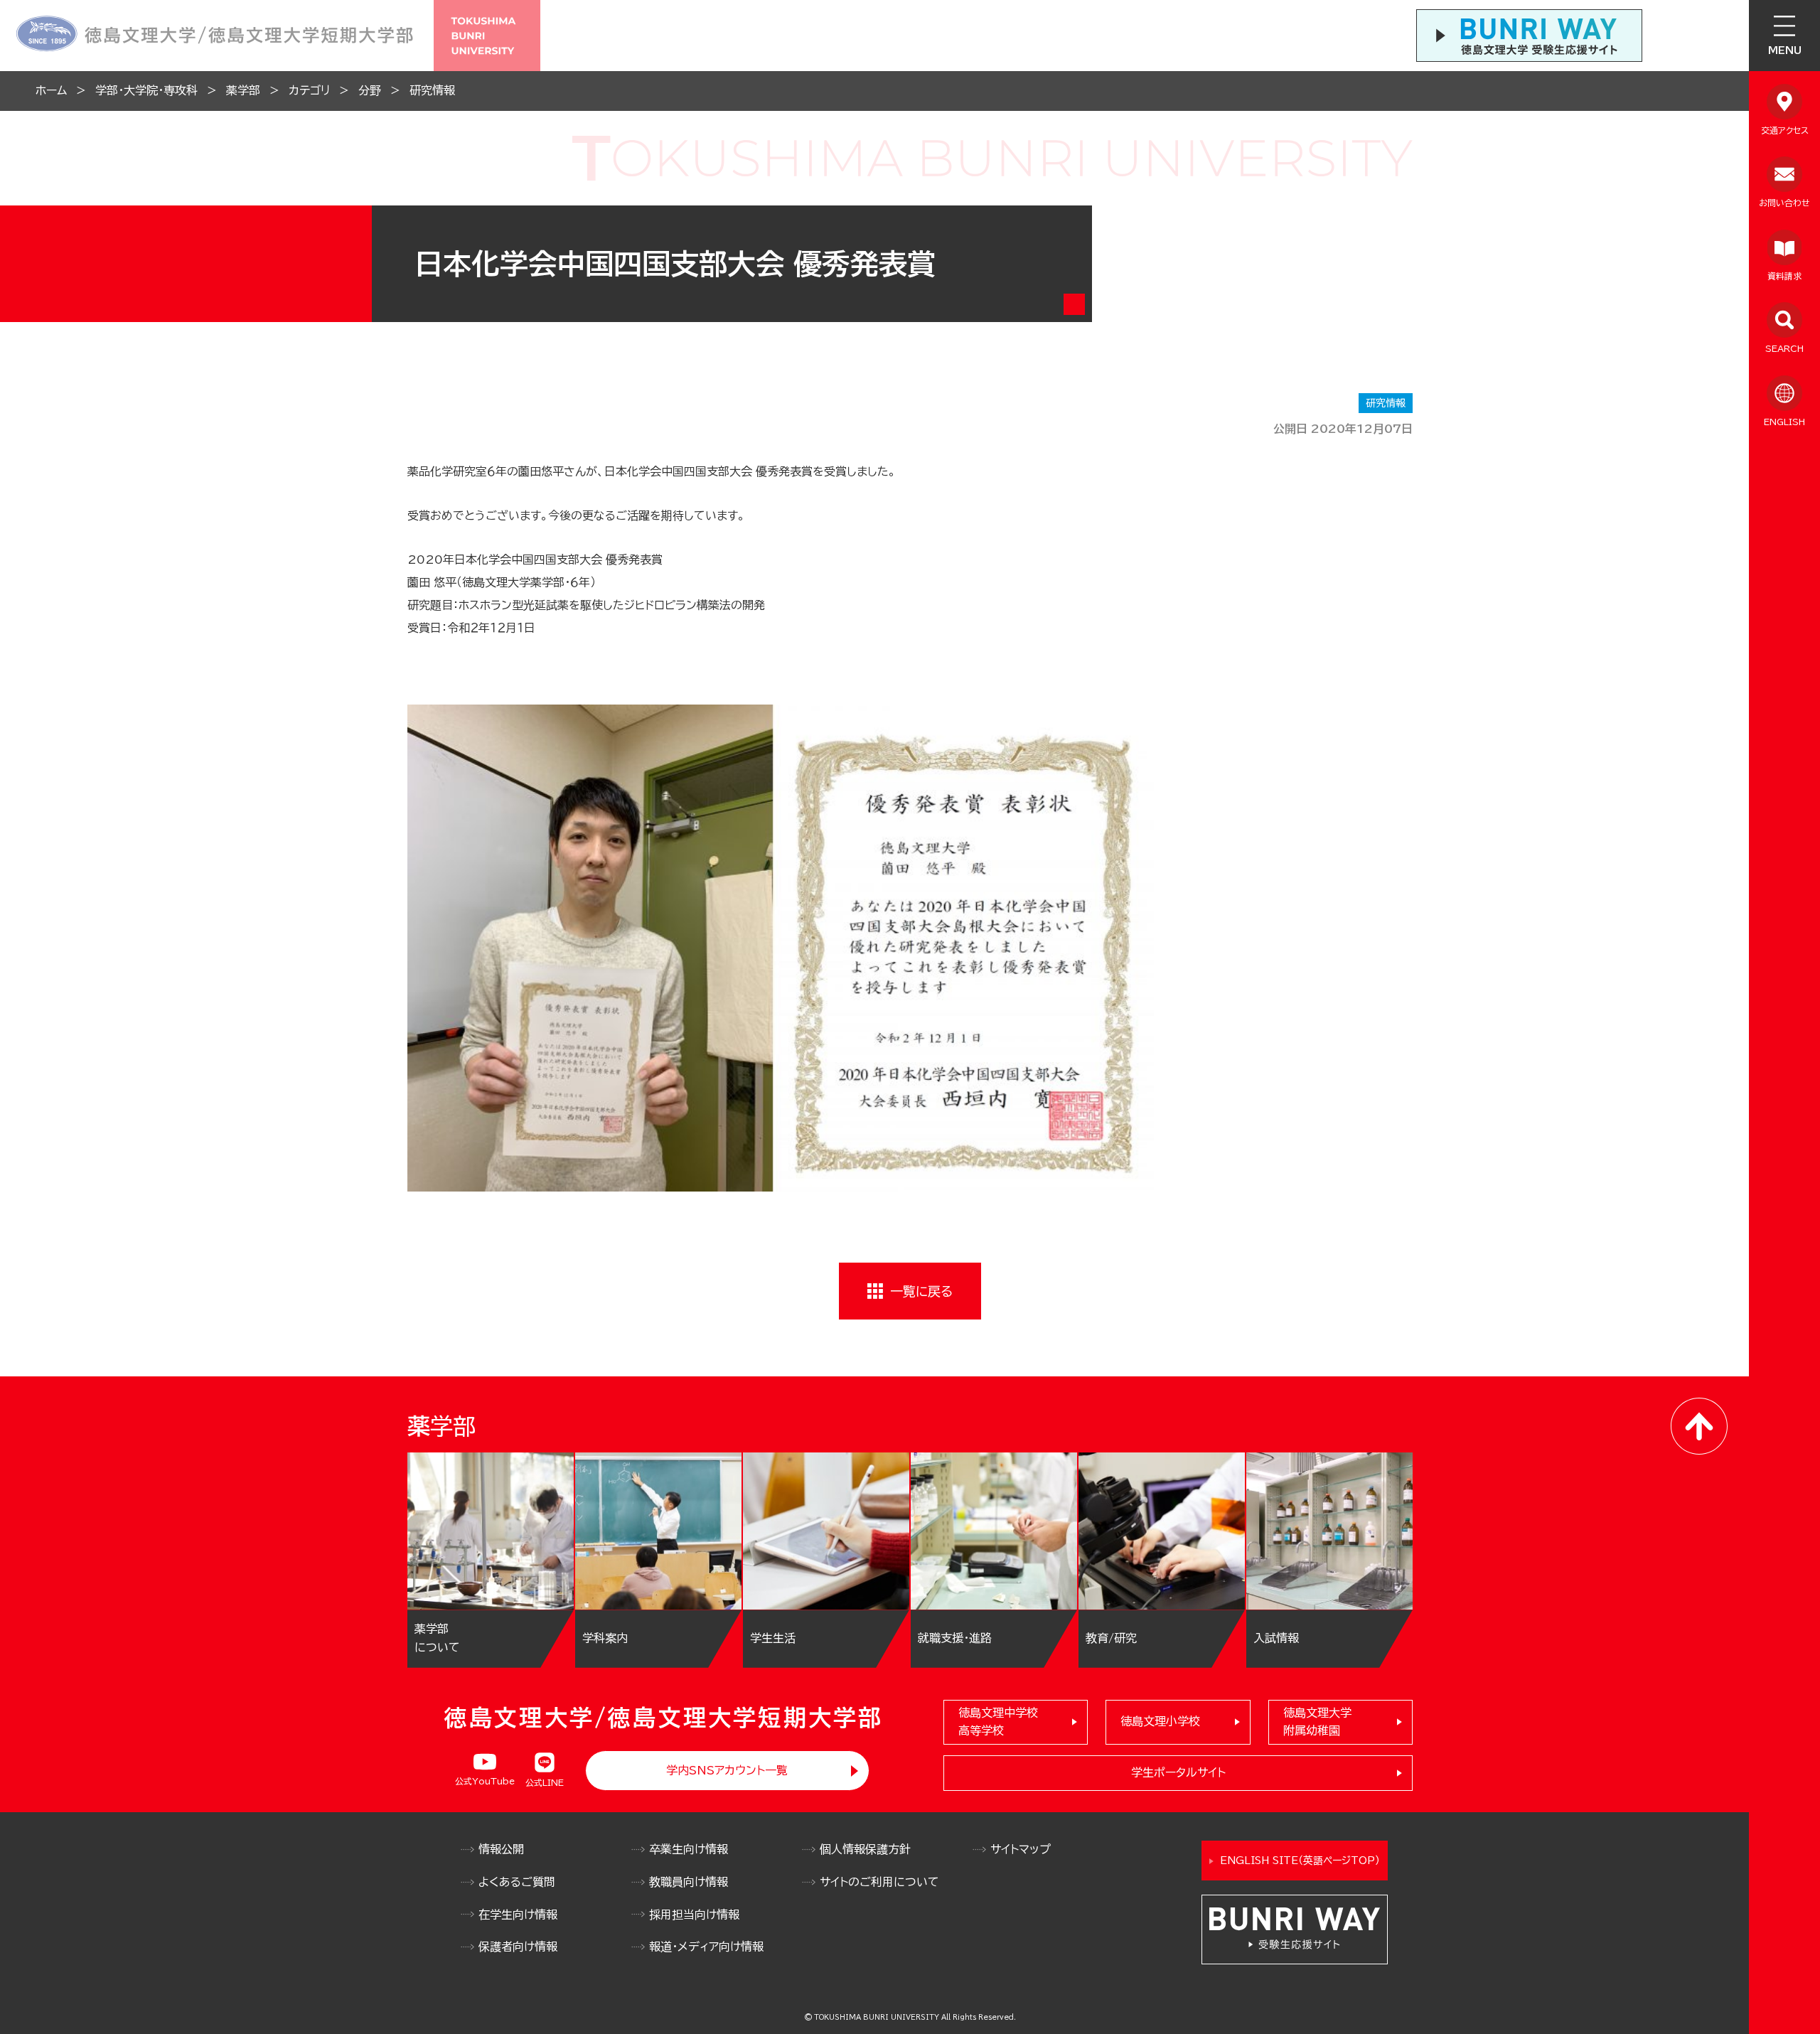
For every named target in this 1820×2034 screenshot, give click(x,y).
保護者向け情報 (518, 1947)
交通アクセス (1785, 130)
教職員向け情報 (689, 1882)
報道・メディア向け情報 (706, 1947)
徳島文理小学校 (1160, 1721)
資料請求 (1784, 276)
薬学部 (243, 90)
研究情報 (432, 90)
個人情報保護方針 (865, 1849)
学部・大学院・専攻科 (146, 90)
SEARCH (1784, 348)
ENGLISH (1784, 422)
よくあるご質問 (517, 1882)
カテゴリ (309, 90)
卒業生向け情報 (689, 1849)
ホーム (51, 90)
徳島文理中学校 (998, 1722)
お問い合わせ (1784, 203)
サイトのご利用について (879, 1882)
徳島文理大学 (1317, 1722)
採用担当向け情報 (694, 1915)
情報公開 (501, 1849)
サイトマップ (1021, 1849)
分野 (370, 90)
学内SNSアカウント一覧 (727, 1770)
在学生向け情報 (518, 1915)
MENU (1785, 50)
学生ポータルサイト (1178, 1772)
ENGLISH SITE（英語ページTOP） (1300, 1861)
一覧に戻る (921, 1291)
